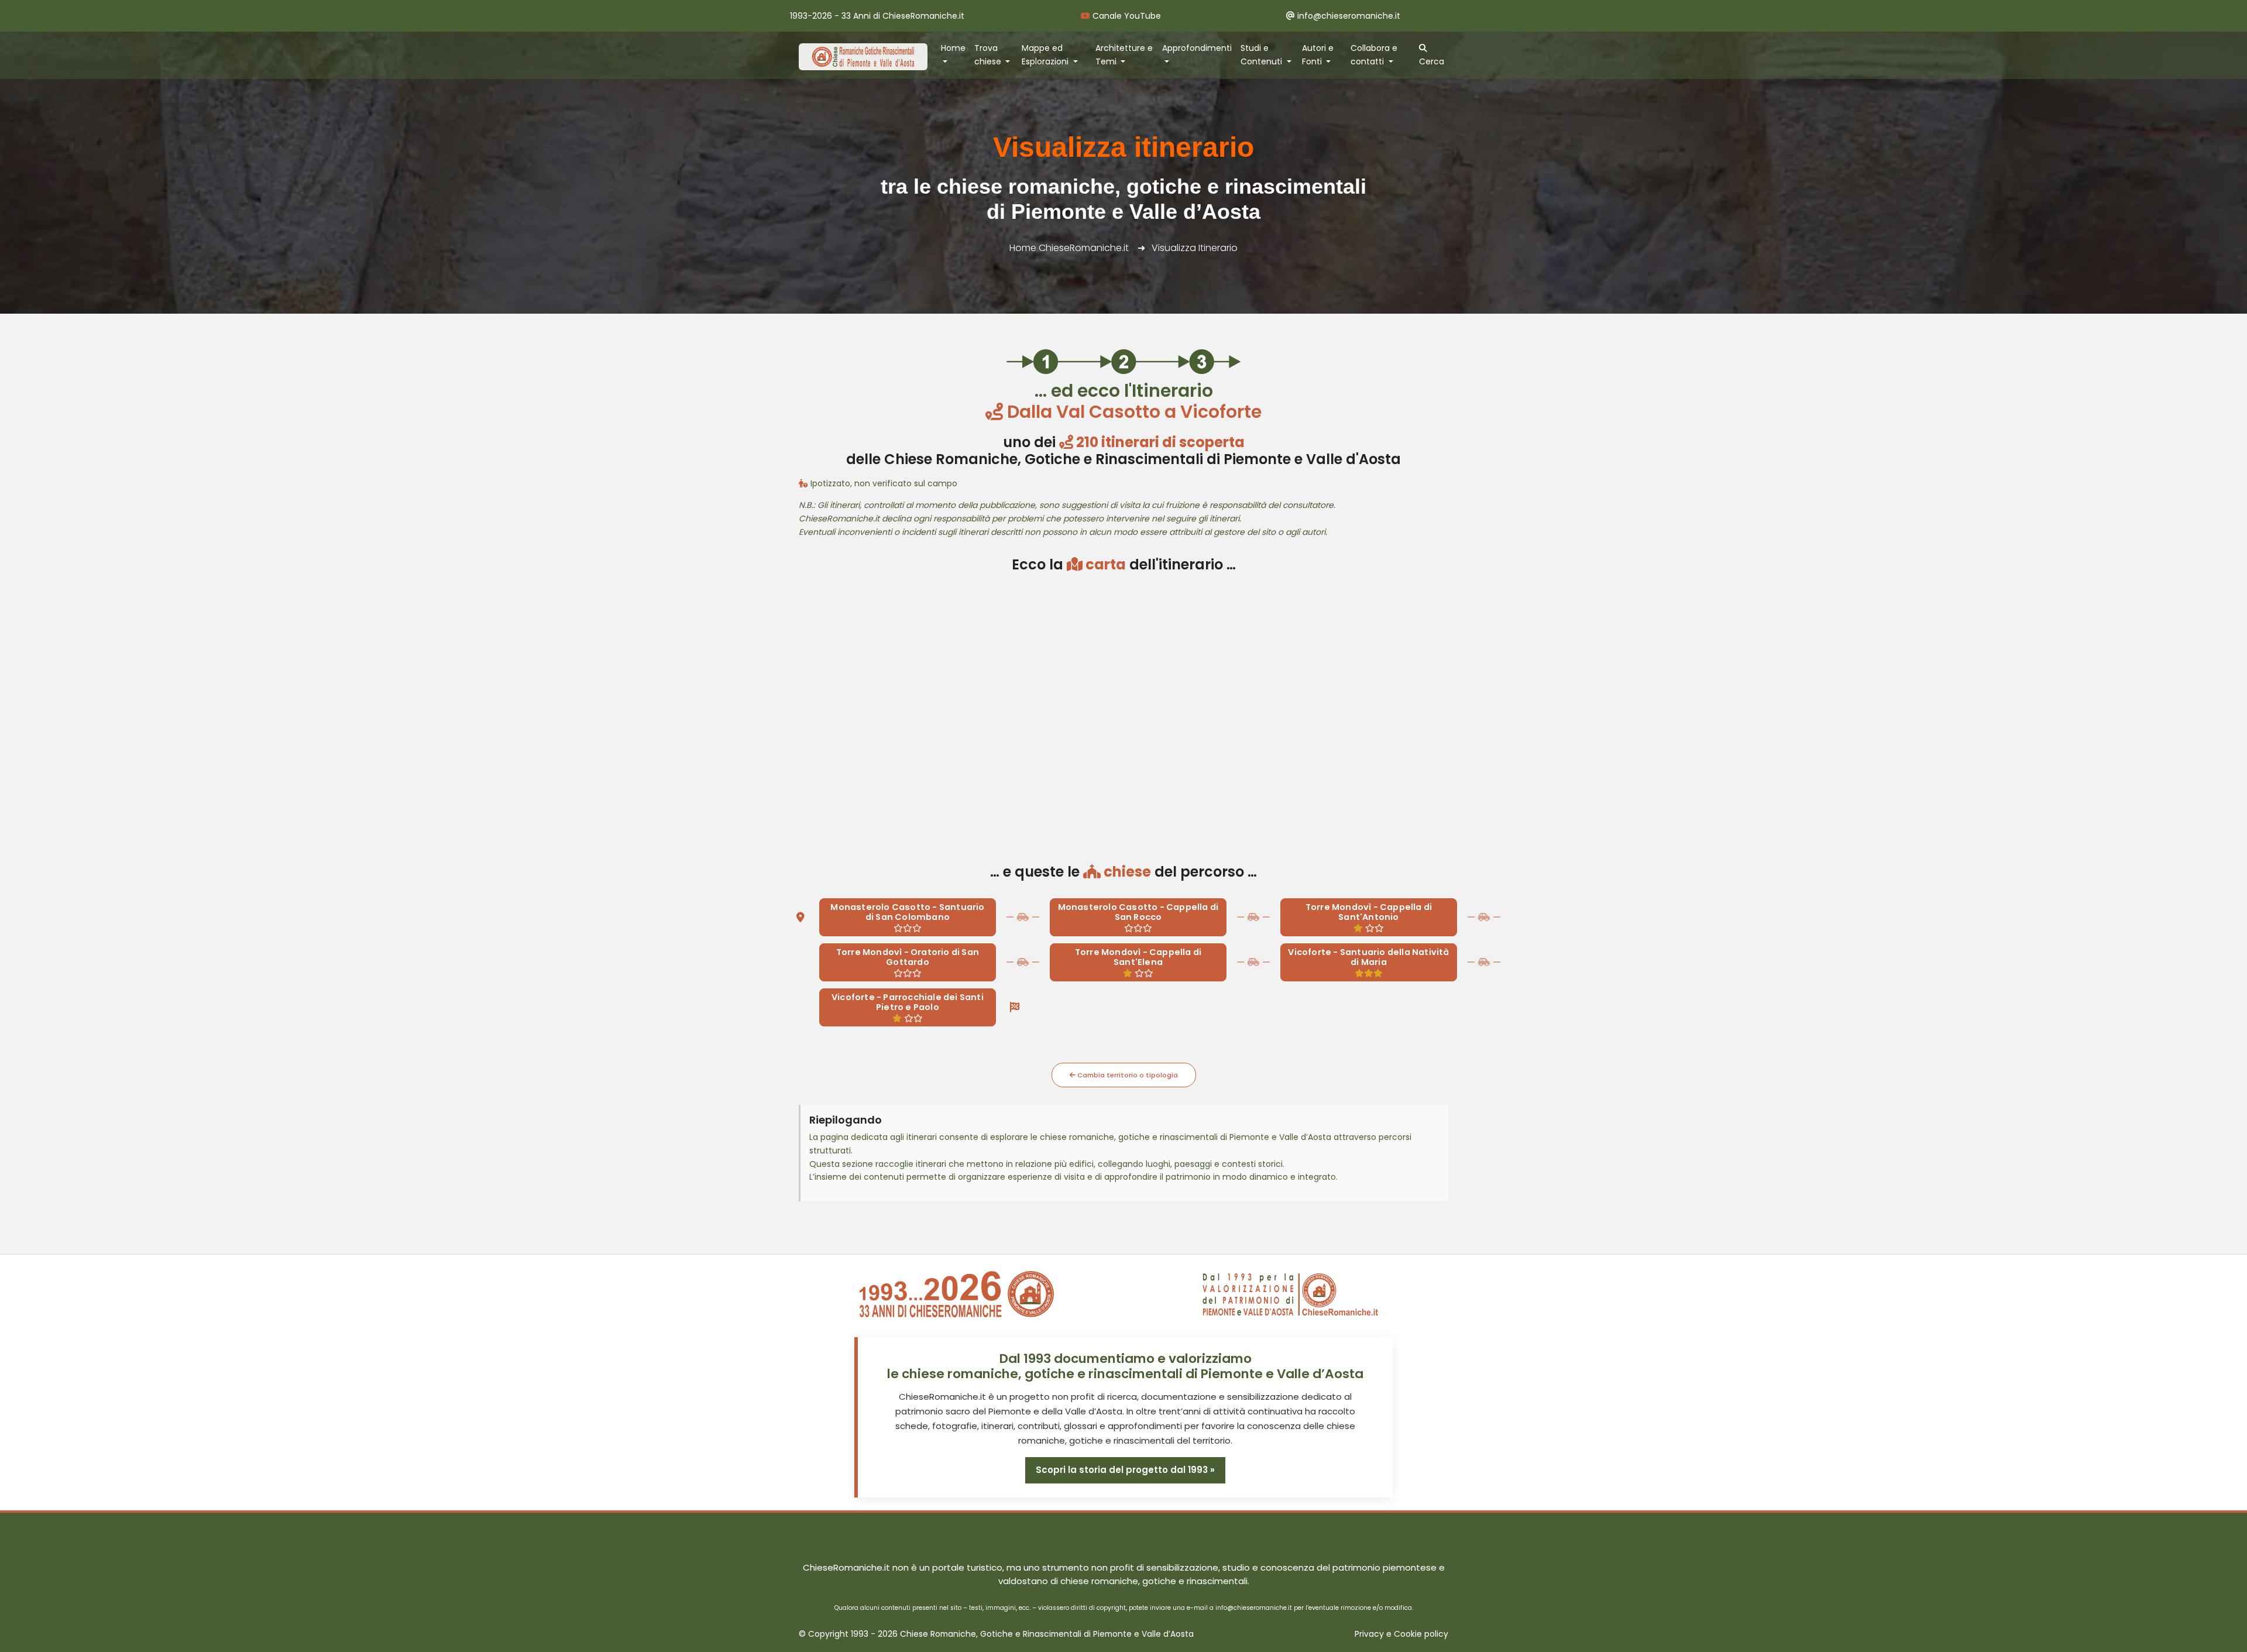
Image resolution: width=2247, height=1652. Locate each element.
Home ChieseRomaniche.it (1069, 248)
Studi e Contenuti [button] (1262, 55)
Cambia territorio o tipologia (1127, 1075)
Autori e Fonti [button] (1318, 55)
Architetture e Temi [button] (1124, 55)
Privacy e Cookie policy (1401, 1634)
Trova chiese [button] (989, 55)
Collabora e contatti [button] (1374, 55)
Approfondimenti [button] (1197, 48)
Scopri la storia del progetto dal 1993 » (1125, 1470)
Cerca (1432, 61)
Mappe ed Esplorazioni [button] (1046, 55)
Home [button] (953, 48)
